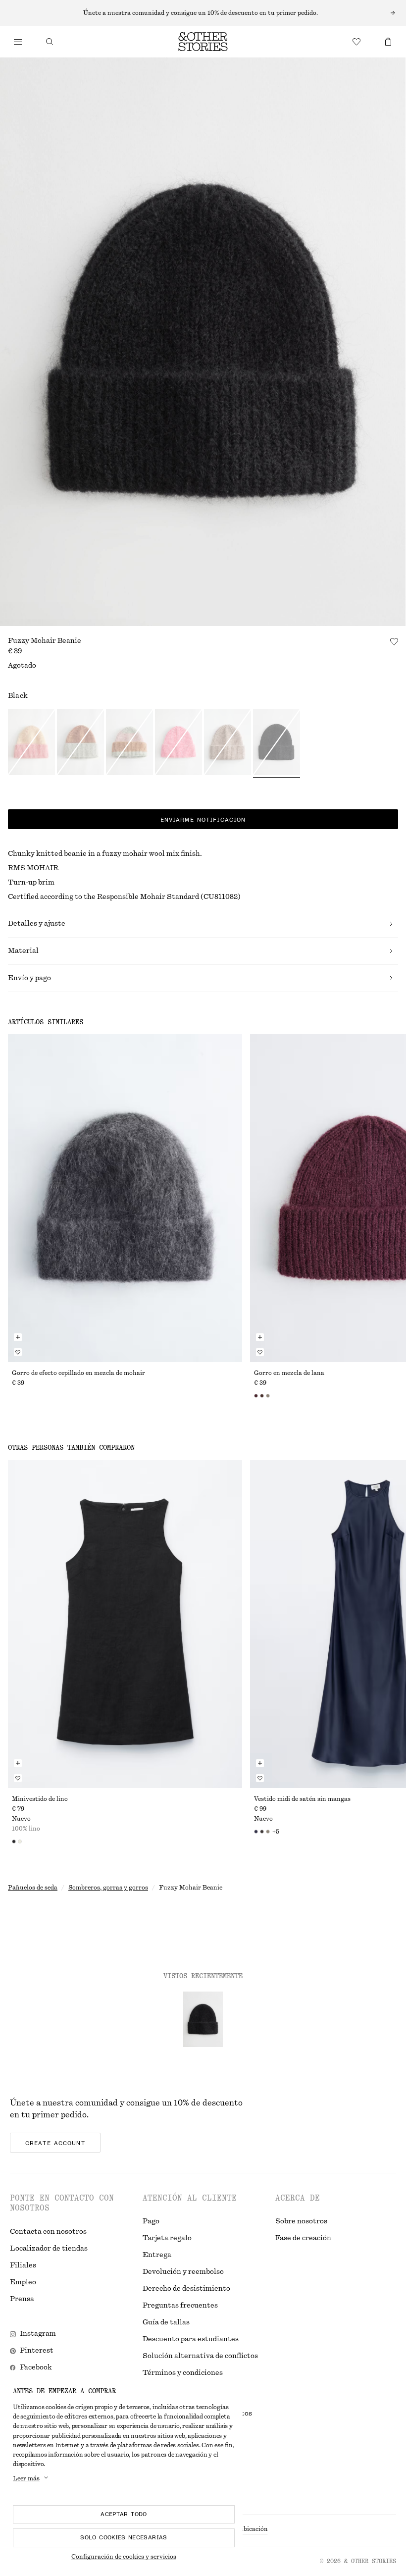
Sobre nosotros (301, 2221)
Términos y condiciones (183, 2373)
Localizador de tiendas (49, 2249)
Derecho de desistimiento (186, 2289)
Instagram (38, 2334)
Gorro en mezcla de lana (289, 1373)
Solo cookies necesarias (124, 2537)
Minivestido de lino (40, 1799)
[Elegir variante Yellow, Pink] (31, 743)
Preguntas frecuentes (180, 2306)
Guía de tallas (166, 2322)
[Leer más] (203, 13)
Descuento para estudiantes (191, 2339)
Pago (151, 2221)
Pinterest (37, 2351)
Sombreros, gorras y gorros (108, 1888)
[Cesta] (388, 42)
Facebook (36, 2367)
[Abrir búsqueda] (50, 42)
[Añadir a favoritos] (394, 641)
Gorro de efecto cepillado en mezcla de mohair (78, 1373)
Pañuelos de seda (33, 1888)
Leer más (26, 2478)
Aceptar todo (124, 2514)
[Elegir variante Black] (277, 743)
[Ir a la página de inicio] (203, 42)
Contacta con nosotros (48, 2232)
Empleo (23, 2282)
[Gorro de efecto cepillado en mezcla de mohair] (125, 1198)
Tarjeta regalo (167, 2238)
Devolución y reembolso (183, 2272)
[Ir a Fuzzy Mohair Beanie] (203, 2019)
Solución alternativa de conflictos (200, 2356)
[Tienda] (18, 42)
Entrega (157, 2255)
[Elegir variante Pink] (129, 743)
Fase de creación (303, 2238)
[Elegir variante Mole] (228, 743)
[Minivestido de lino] (125, 1624)
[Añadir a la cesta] (18, 1337)
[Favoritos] (356, 42)
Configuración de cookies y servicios (124, 2557)
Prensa (22, 2299)
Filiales (23, 2265)
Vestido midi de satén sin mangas (302, 1799)
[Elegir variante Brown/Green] (80, 743)
